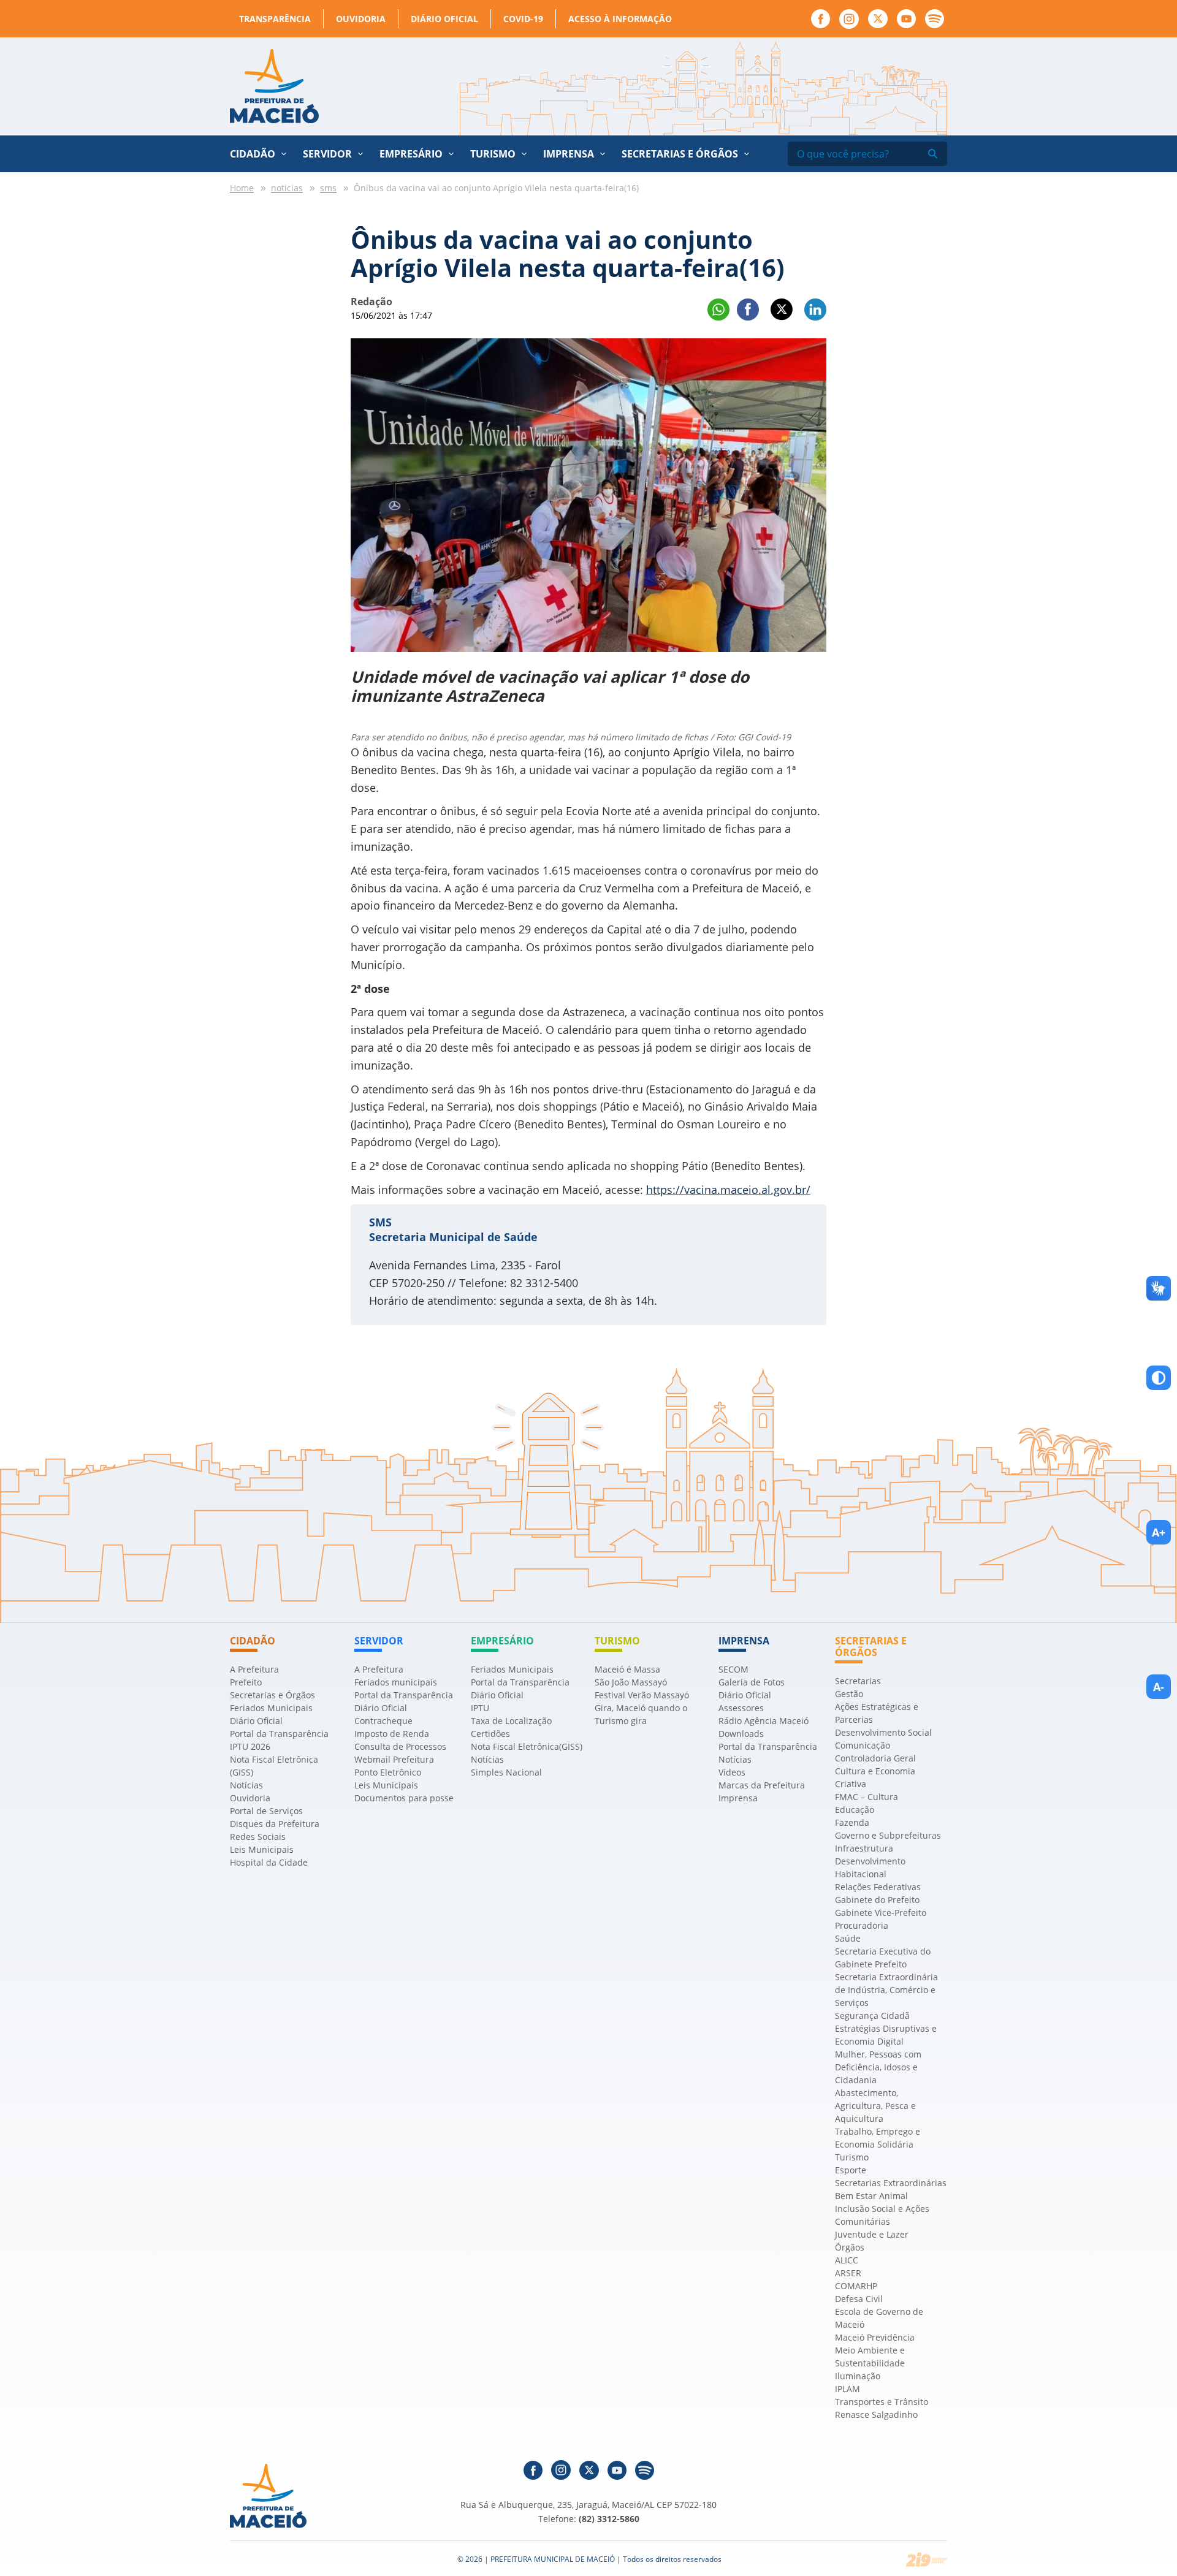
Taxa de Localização (511, 1721)
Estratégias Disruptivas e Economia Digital (886, 2035)
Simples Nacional (506, 1772)
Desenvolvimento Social (883, 1732)
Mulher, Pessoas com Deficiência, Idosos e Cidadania (878, 2067)
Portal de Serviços (266, 1811)
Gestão (849, 1694)
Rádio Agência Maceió (764, 1721)
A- (1159, 1687)
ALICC (847, 2260)
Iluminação (858, 2376)
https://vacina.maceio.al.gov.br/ (728, 1190)
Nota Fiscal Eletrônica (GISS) (274, 1766)
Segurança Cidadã (872, 2016)
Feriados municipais (396, 1682)
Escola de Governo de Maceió (879, 2318)
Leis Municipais (262, 1849)
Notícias (246, 1785)
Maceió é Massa (627, 1669)
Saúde (848, 1938)
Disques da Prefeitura (275, 1824)
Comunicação (863, 1745)
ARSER (848, 2273)
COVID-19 (523, 19)
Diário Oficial (444, 19)
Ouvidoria (361, 19)
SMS (380, 1222)
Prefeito (246, 1682)
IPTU (480, 1708)
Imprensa (738, 1798)
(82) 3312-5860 (609, 2519)
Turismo (852, 2157)
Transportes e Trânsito (882, 2402)
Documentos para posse (404, 1798)
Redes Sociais (258, 1837)
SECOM (733, 1669)
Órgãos (850, 2247)
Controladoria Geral (875, 1758)
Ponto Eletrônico (388, 1772)
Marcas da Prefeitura (762, 1785)
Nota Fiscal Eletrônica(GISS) (527, 1746)
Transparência (275, 19)
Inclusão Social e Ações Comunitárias (882, 2215)
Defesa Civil (859, 2299)
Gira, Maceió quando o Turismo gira (641, 1714)
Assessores (741, 1708)
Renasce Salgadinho (876, 2415)
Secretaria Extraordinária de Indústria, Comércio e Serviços (886, 1990)
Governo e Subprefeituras (888, 1835)
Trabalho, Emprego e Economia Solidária (878, 2138)
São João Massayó (631, 1682)
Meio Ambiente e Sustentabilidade (870, 2357)
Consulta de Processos (400, 1746)
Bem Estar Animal (871, 2196)
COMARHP (856, 2286)
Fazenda (852, 1822)
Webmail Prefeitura (394, 1759)
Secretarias (858, 1681)
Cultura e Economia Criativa (875, 1777)
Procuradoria (862, 1925)
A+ (1159, 1532)
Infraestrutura (864, 1848)
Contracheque (383, 1721)
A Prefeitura (254, 1669)
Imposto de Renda (392, 1734)
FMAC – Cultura (867, 1797)
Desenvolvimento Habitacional (870, 1867)
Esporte (851, 2170)
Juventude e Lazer (872, 2234)
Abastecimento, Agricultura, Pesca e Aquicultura (875, 2106)
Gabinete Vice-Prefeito (881, 1913)
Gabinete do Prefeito (877, 1900)
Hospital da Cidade (269, 1862)
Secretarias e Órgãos (680, 154)
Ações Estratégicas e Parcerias (877, 1713)
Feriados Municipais (271, 1708)
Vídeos (732, 1772)
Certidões (490, 1734)
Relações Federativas (878, 1887)
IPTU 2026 (250, 1746)
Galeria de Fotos (752, 1682)
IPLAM (848, 2389)
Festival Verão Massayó (642, 1695)
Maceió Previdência (875, 2337)
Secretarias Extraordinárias (891, 2183)
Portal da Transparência (279, 1734)
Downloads (741, 1734)
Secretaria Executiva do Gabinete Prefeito (883, 1958)
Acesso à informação (620, 19)
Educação (855, 1810)
